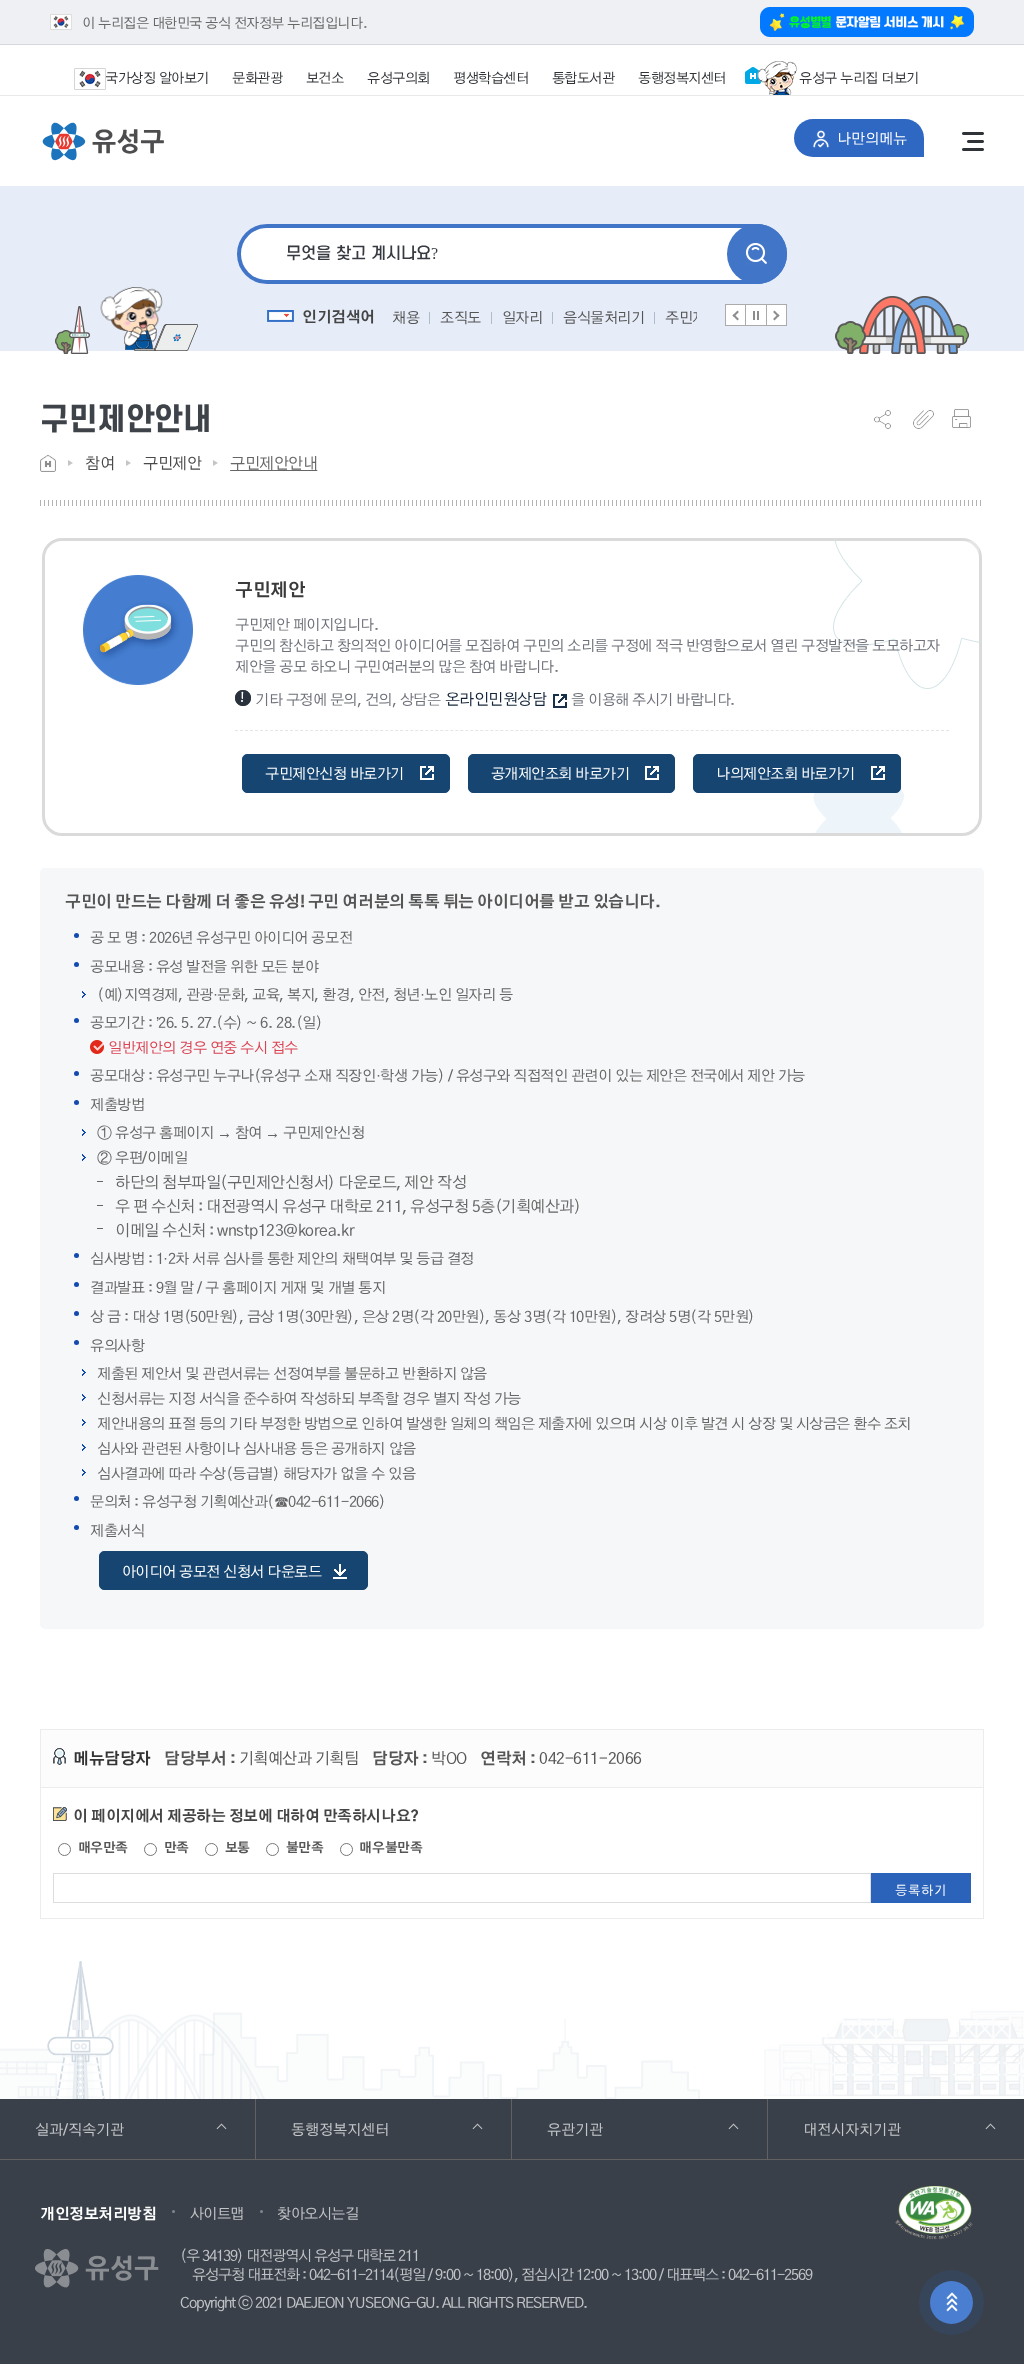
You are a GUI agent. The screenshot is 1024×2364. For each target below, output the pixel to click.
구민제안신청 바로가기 (334, 773)
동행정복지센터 (682, 77)
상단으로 (951, 2302)
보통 (235, 1847)
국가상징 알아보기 (157, 77)
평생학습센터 (490, 77)
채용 (405, 317)
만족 (174, 1847)
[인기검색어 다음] (776, 315)
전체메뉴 (973, 141)
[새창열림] (934, 2220)
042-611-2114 (351, 2275)
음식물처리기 (603, 317)
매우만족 (101, 1847)
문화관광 (257, 77)
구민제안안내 (273, 462)
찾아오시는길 (317, 2213)
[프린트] (968, 419)
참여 (99, 462)
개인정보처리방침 (98, 2213)
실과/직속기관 (107, 2128)
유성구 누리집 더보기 (859, 77)
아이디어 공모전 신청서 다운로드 (222, 1571)
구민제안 (172, 462)
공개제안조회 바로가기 (560, 773)
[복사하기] (929, 419)
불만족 (302, 1847)
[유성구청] (102, 142)
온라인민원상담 (496, 698)
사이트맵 (217, 2213)
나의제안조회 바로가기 (785, 773)
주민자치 (692, 317)
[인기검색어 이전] (736, 315)
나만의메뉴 (880, 137)
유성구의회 (398, 77)
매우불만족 (389, 1847)
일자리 (522, 317)
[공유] (890, 419)
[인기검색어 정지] (756, 315)
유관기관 (602, 2128)
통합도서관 (583, 77)
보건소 (325, 77)
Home (48, 463)
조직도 (460, 317)
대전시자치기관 (879, 2128)
